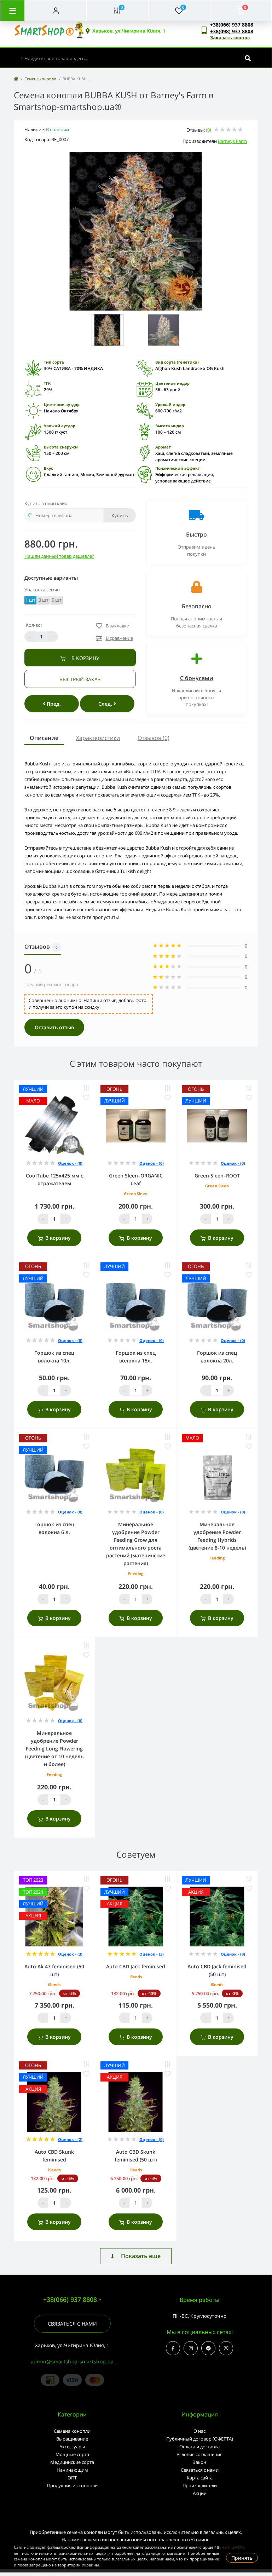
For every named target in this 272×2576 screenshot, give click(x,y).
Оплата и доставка (199, 2447)
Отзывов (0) (154, 738)
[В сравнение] (86, 1088)
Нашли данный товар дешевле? (59, 556)
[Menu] (12, 11)
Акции (200, 2493)
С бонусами (197, 678)
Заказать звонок (230, 37)
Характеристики (98, 738)
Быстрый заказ (80, 679)
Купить (120, 515)
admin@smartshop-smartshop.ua (72, 2361)
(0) (209, 130)
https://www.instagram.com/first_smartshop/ (191, 2348)
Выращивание (72, 2439)
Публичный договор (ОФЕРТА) (200, 2439)
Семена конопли (40, 79)
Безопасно (197, 606)
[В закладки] (86, 1098)
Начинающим (72, 2470)
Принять (242, 2558)
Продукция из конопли (72, 2485)
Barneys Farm (232, 141)
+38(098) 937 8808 (232, 31)
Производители (200, 2485)
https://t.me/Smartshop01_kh (208, 2348)
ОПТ (72, 2478)
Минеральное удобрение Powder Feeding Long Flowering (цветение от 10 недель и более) (54, 1749)
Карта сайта (200, 2478)
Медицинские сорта (72, 2462)
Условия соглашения (199, 2454)
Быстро (196, 534)
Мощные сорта (72, 2454)
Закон (199, 2462)
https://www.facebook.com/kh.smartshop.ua (173, 2348)
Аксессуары (72, 2447)
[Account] (56, 11)
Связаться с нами (72, 2324)
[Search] (248, 58)
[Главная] (16, 79)
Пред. (53, 704)
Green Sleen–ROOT (217, 1176)
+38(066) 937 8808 (232, 25)
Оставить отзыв (54, 1027)
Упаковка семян (42, 590)
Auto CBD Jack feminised (136, 1966)
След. (106, 704)
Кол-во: (34, 625)
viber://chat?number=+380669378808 (226, 2348)
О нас (199, 2431)
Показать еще (141, 2256)
